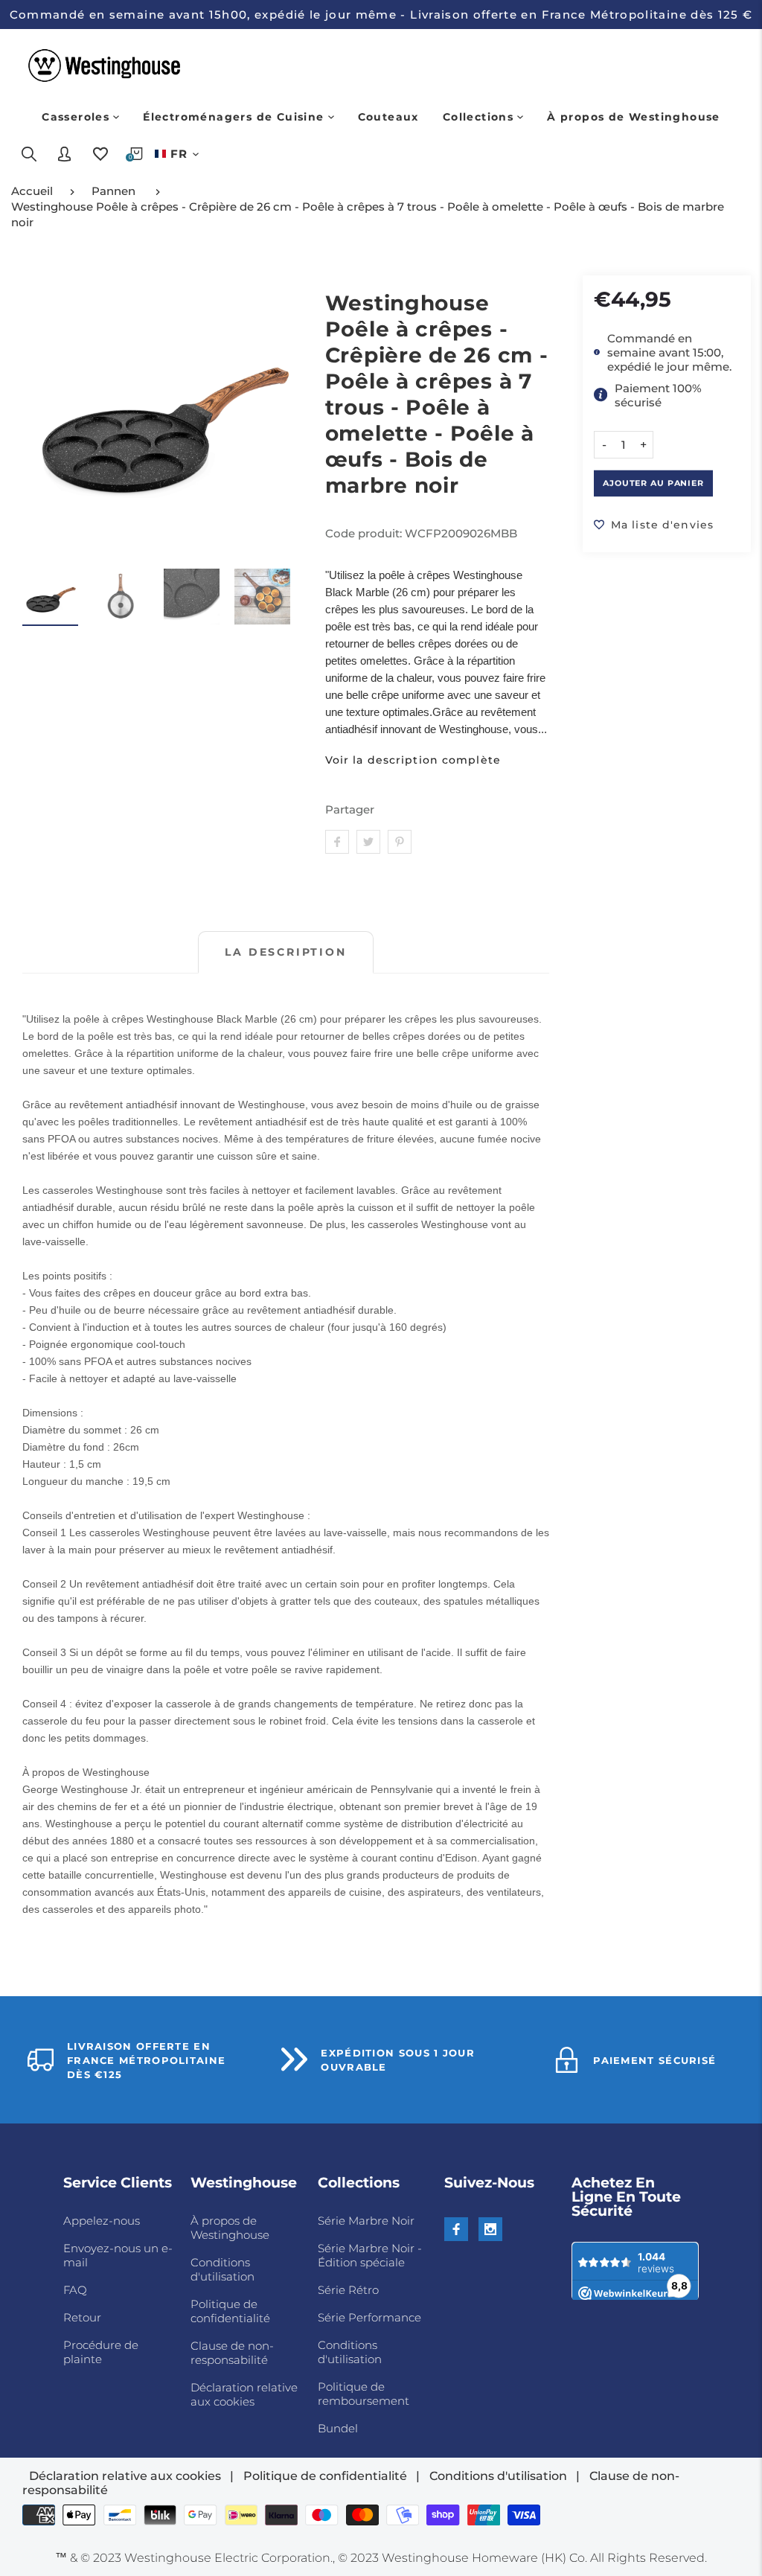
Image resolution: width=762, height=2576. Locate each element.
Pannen (113, 191)
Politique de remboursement (364, 2394)
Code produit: (365, 533)
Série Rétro (348, 2290)
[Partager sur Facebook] (337, 842)
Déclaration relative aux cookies (244, 2394)
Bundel (338, 2428)
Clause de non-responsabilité (232, 2353)
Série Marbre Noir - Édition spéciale (370, 2255)
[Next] (281, 414)
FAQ (75, 2290)
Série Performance (369, 2317)
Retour (82, 2317)
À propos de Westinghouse (230, 2228)
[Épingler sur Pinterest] (400, 842)
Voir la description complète (413, 760)
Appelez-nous (102, 2221)
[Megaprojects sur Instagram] (490, 2229)
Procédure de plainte (101, 2352)
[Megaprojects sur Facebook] (456, 2229)
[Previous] (43, 414)
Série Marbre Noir (366, 2221)
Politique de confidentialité (230, 2311)
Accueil (32, 191)
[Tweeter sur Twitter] (368, 842)
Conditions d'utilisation (222, 2269)
